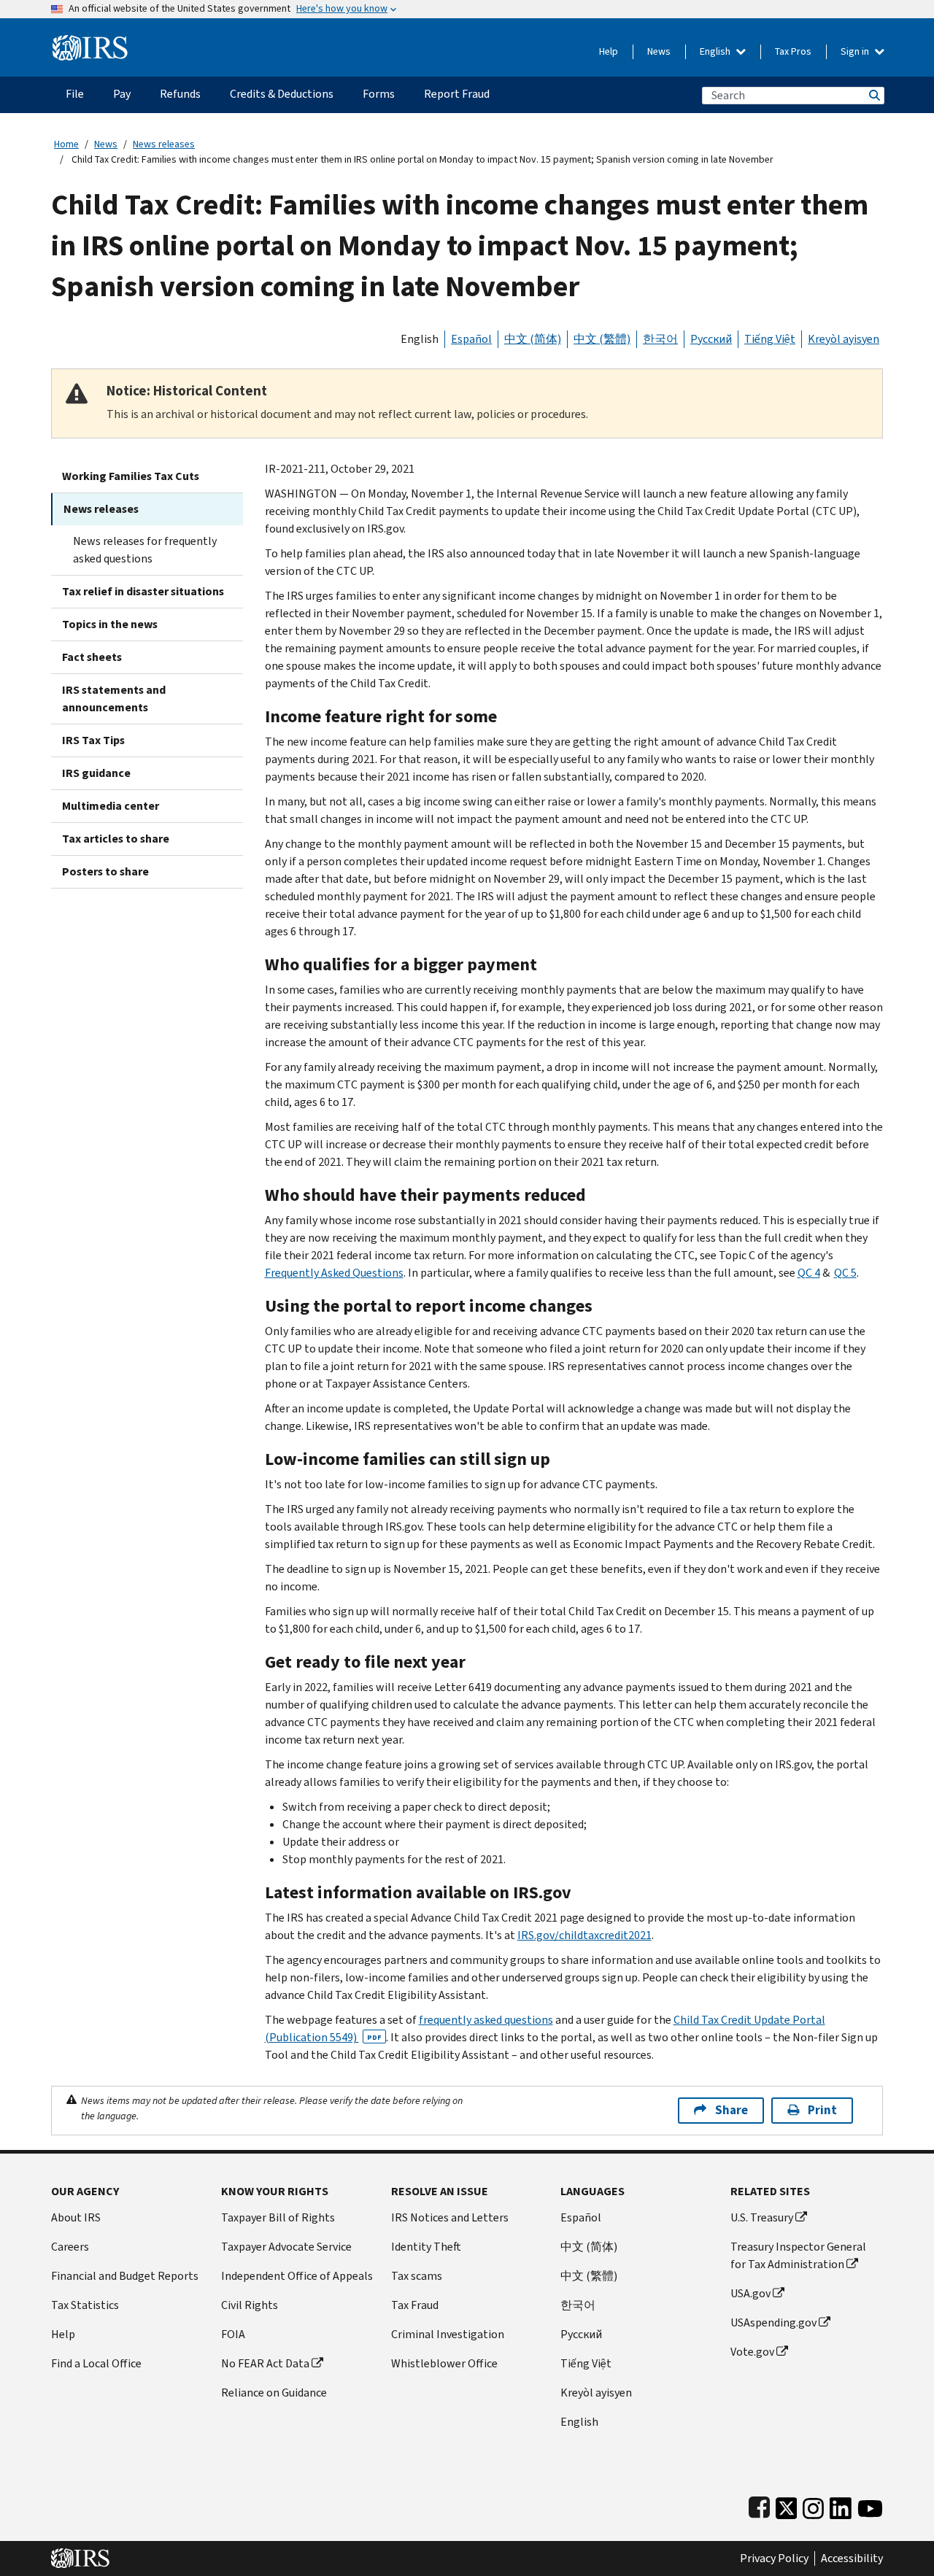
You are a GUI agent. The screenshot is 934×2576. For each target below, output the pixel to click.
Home (66, 144)
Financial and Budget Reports (125, 2276)
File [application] (75, 94)
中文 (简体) (533, 339)
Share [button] (732, 2110)
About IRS (76, 2217)
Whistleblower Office (444, 2363)
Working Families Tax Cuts (131, 476)
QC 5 (845, 1273)
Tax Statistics (85, 2305)
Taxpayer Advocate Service (286, 2247)
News (659, 51)
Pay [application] (122, 94)
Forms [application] (379, 94)
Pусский (581, 2334)
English (716, 51)
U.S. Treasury (762, 2217)
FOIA (233, 2334)
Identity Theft (426, 2247)
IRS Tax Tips (93, 740)
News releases (164, 144)
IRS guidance (96, 773)
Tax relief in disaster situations (143, 591)
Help (609, 51)
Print (822, 2110)
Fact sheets (92, 657)
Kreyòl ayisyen (844, 339)
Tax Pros (793, 51)
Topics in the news (110, 624)
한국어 (660, 339)
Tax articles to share (116, 839)
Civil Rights (250, 2305)
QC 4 (809, 1273)
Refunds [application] (180, 94)
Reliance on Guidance (274, 2393)
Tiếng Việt (770, 339)
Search (873, 95)
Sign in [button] (856, 51)
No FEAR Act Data (265, 2363)
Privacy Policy (774, 2558)
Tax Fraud (415, 2305)
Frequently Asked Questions (334, 1273)
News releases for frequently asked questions (145, 550)
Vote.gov (752, 2352)
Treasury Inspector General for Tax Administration (798, 2255)
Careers (70, 2247)
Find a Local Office (96, 2363)
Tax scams (417, 2276)
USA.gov (750, 2293)
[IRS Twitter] (787, 2505)
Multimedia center (111, 806)
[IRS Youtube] (870, 2505)
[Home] (90, 42)
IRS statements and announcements (114, 699)
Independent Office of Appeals (297, 2276)
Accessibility (852, 2558)
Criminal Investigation (448, 2334)
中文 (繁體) (602, 339)
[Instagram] (813, 2505)
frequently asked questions (486, 2020)
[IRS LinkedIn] (841, 2505)
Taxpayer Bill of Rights (278, 2217)
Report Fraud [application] (457, 94)
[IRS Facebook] (759, 2505)
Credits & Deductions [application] (282, 94)
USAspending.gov (773, 2322)
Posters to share (105, 871)
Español (471, 339)
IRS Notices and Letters (450, 2217)
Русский (711, 339)
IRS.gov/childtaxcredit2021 (584, 1935)
